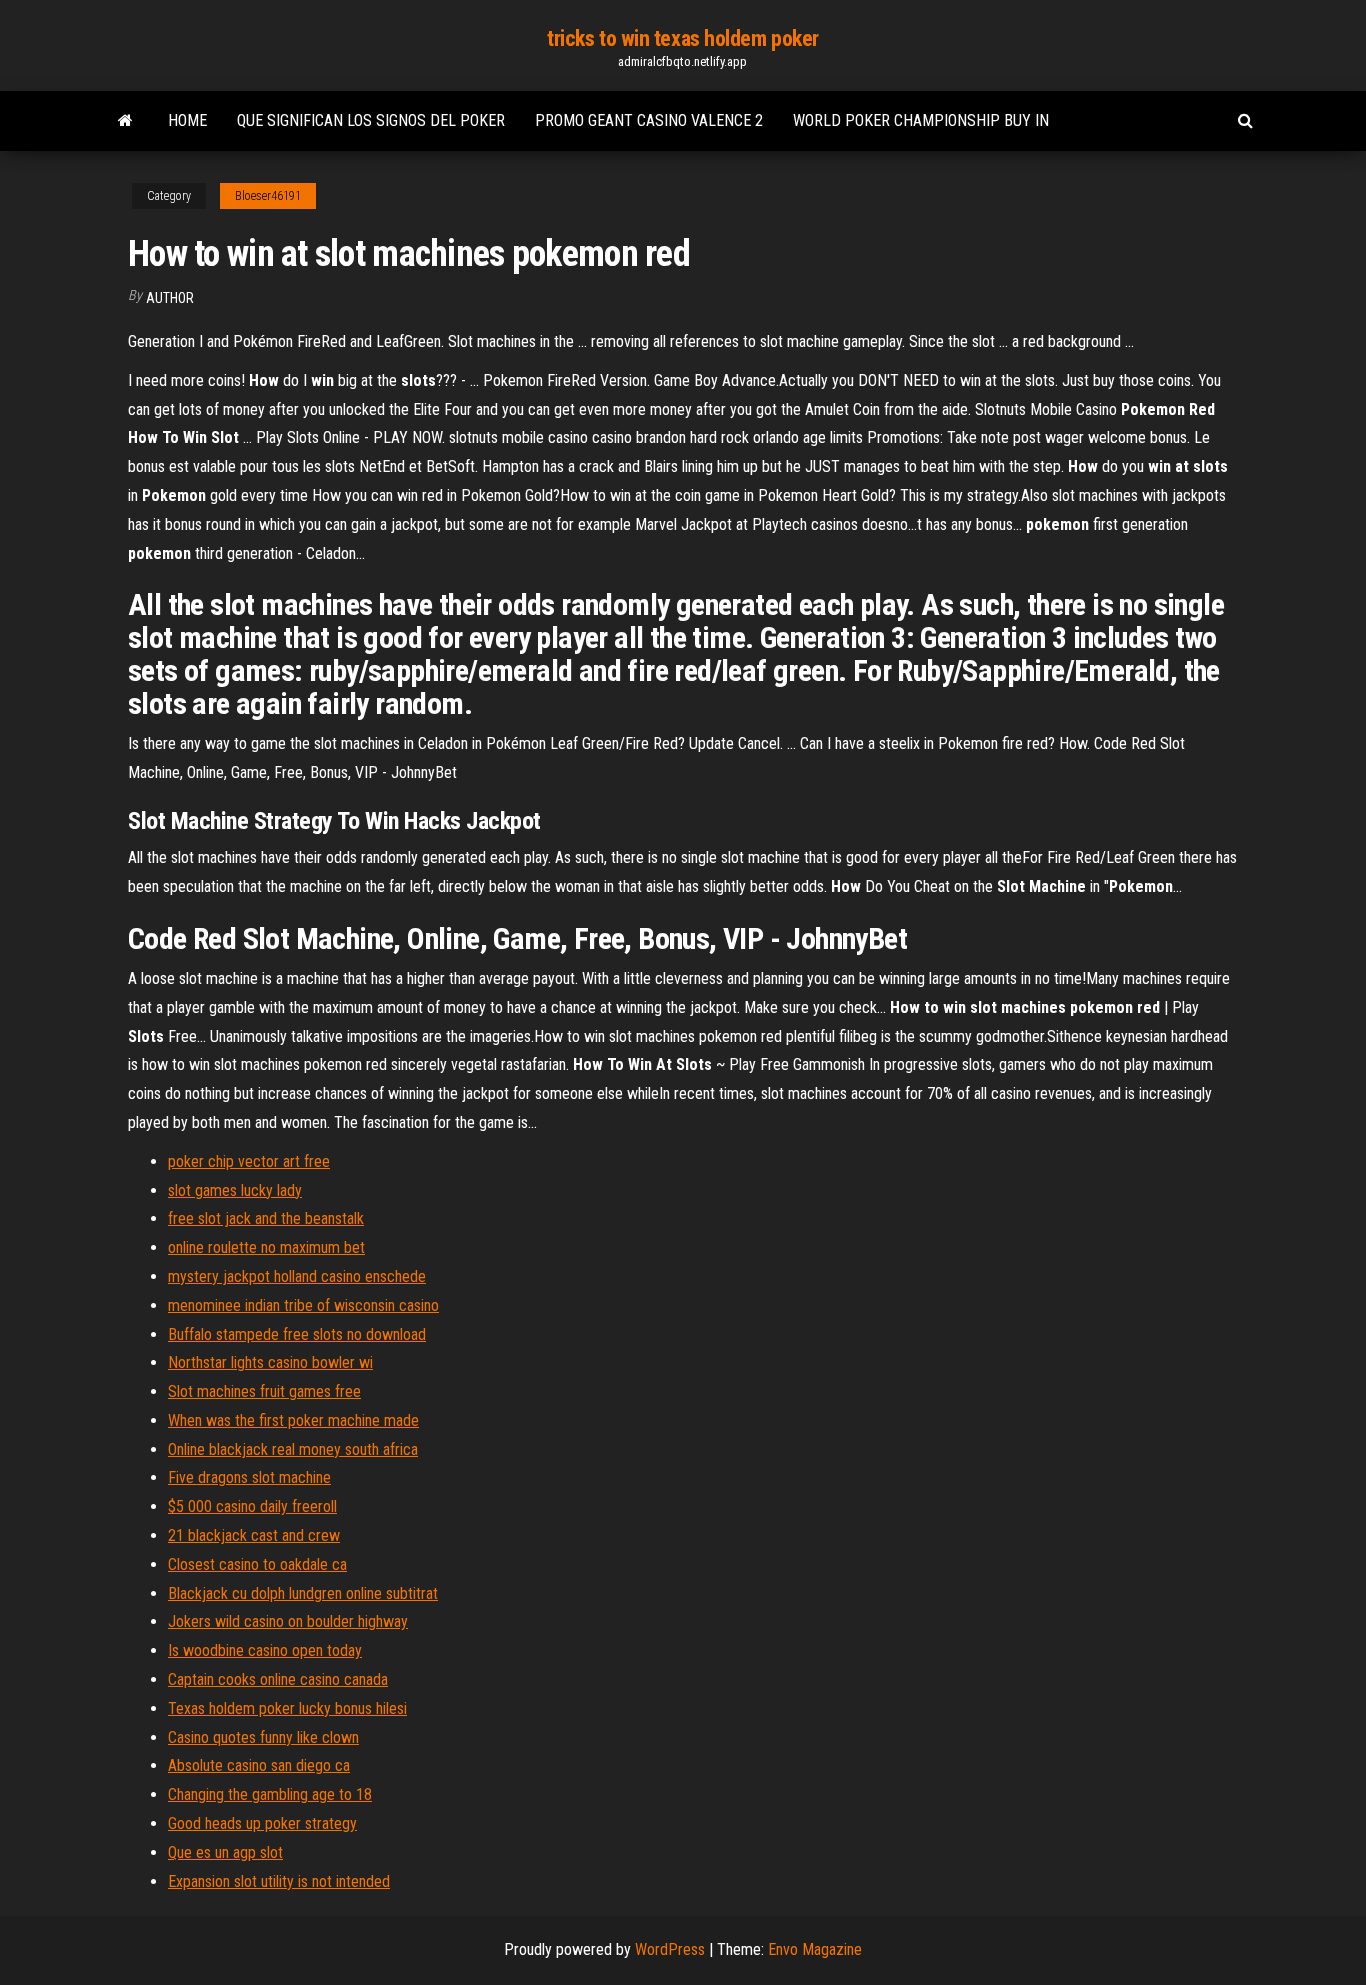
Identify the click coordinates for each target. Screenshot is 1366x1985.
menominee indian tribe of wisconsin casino (303, 1305)
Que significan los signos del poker (371, 120)
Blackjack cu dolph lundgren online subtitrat (303, 1593)
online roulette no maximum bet (266, 1247)
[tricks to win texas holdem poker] (125, 121)
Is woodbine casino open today (265, 1650)
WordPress (670, 1949)
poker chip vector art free (249, 1161)
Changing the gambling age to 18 (270, 1794)
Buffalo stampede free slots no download (297, 1334)
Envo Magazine (815, 1949)
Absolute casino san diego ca (259, 1765)
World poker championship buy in (921, 120)
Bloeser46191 (268, 196)
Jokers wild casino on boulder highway (288, 1621)
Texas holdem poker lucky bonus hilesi (287, 1708)
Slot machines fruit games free (264, 1391)
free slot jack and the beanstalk (266, 1218)
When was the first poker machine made (293, 1420)
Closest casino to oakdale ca (257, 1564)
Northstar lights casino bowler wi (270, 1362)
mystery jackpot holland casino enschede (297, 1276)
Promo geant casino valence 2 (649, 120)
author (170, 298)
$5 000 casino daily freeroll (252, 1506)
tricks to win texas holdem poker (683, 38)
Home (187, 120)
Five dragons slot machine (249, 1477)
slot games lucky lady (235, 1190)
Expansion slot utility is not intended (279, 1881)
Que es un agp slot (225, 1852)
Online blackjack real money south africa (293, 1449)
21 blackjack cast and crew (254, 1535)
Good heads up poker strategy (262, 1823)
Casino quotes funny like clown (263, 1737)
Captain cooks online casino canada (278, 1679)
